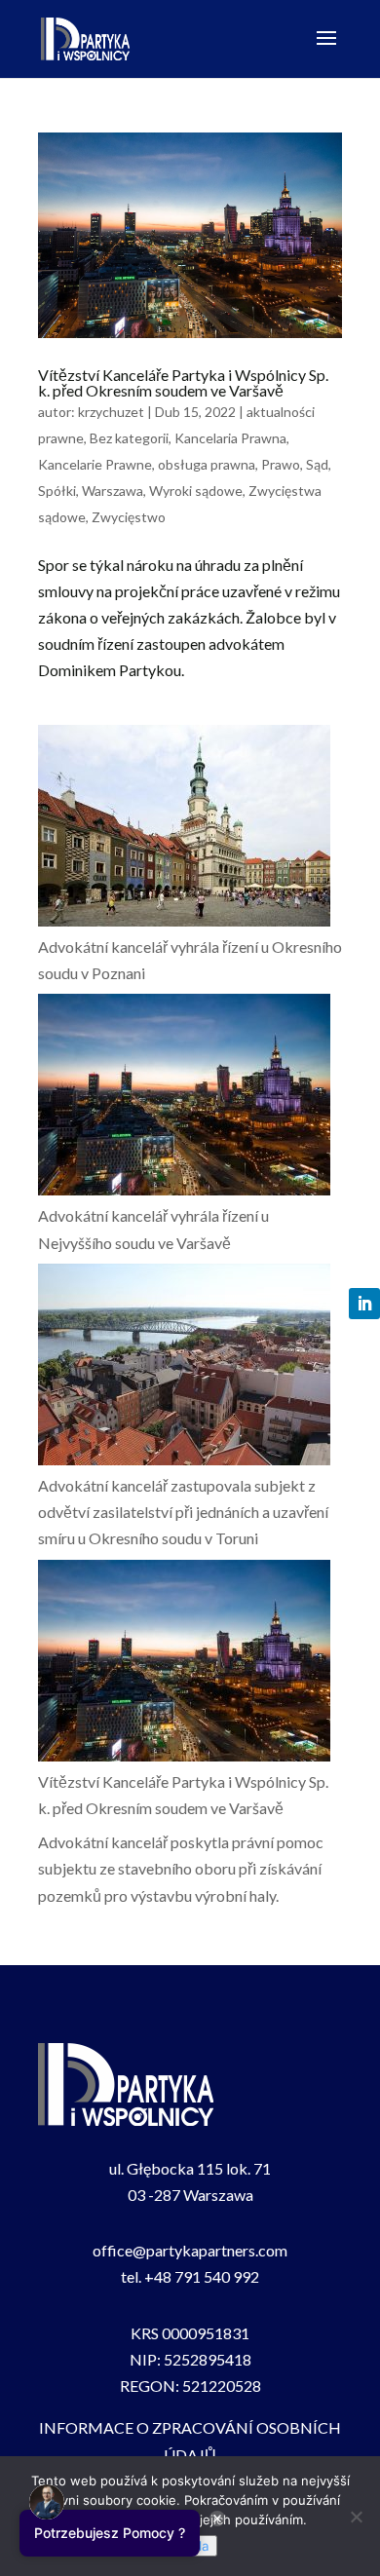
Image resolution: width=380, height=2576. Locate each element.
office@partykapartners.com (190, 2250)
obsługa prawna (207, 464)
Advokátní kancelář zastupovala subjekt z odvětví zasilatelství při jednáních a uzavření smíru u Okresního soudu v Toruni (183, 1512)
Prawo (281, 464)
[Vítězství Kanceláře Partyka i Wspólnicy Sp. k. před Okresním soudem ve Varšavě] (184, 1664)
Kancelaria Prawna (230, 438)
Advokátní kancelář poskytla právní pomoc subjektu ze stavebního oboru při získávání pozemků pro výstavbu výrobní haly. (181, 1868)
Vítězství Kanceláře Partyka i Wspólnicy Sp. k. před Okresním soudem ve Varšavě (183, 382)
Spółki (57, 491)
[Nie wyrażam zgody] (356, 2517)
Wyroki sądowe (196, 491)
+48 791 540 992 (202, 2276)
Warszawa (113, 491)
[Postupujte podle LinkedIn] (364, 1304)
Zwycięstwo (129, 517)
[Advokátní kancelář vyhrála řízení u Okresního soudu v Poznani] (184, 829)
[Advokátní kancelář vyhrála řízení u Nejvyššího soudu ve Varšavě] (184, 1098)
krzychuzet (111, 412)
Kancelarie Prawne (95, 464)
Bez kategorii (129, 438)
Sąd (317, 464)
